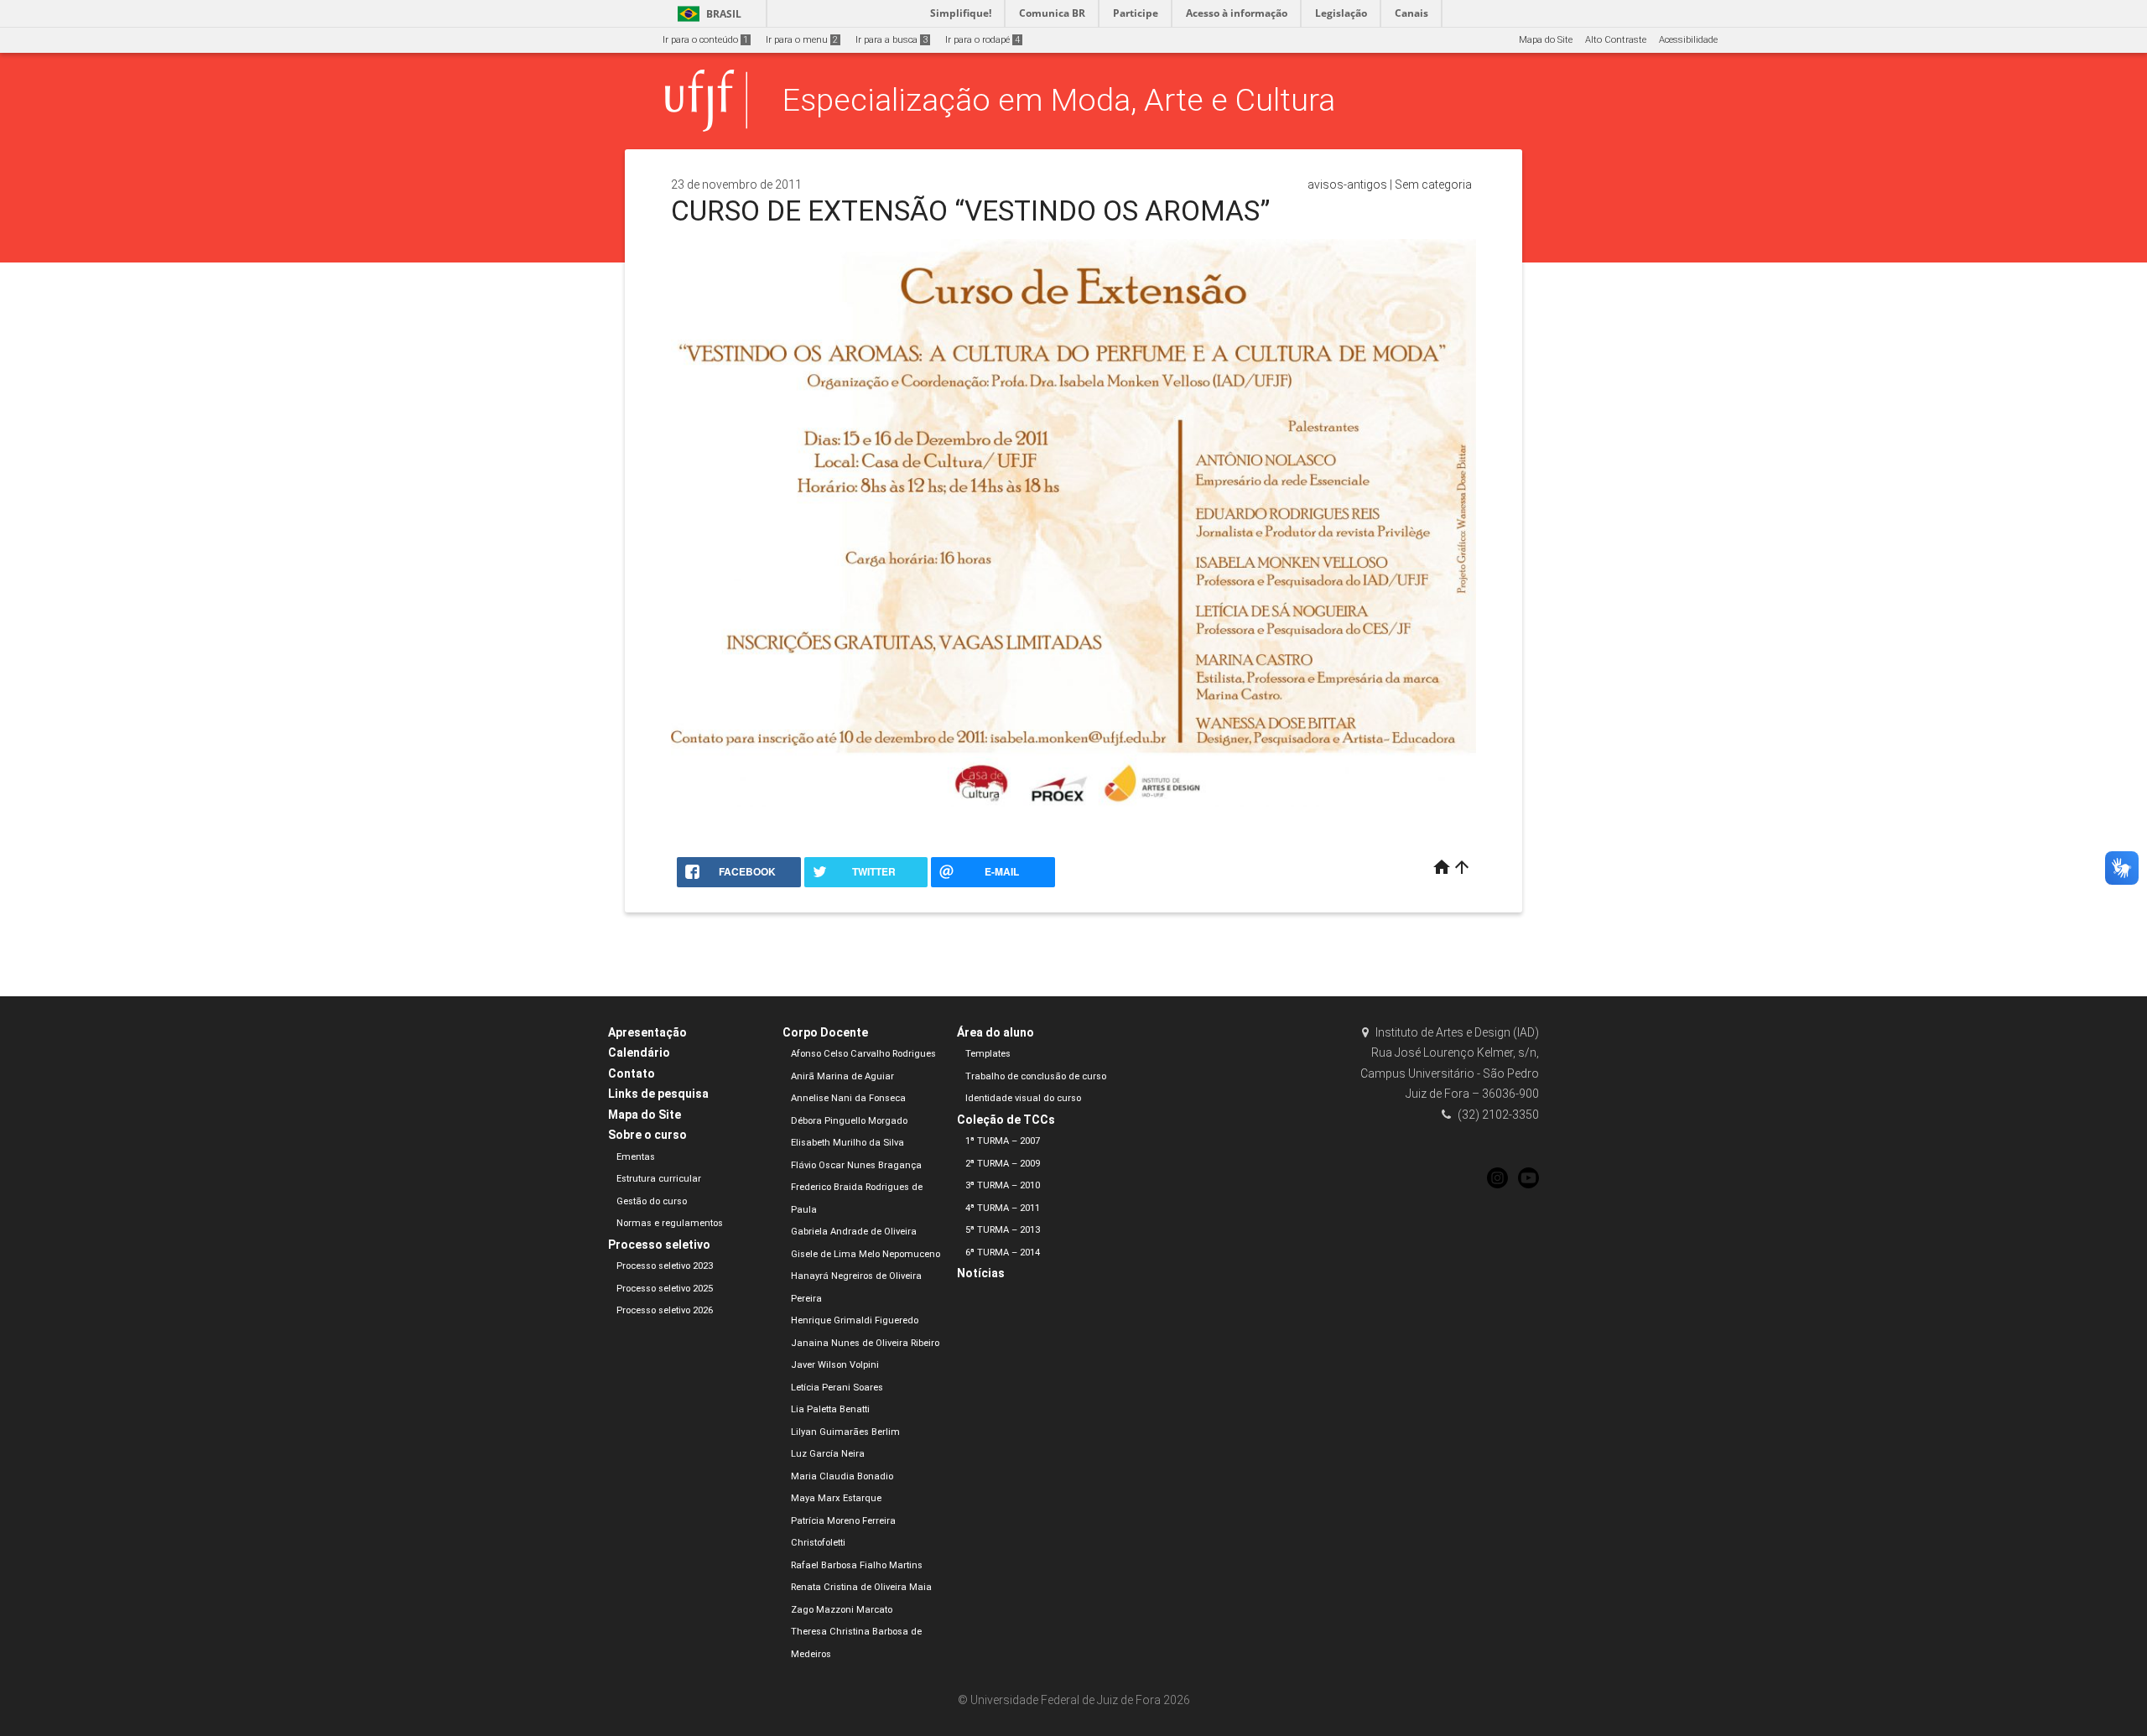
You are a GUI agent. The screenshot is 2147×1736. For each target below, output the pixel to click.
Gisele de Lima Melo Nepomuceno (866, 1254)
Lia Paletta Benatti (830, 1409)
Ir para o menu (802, 40)
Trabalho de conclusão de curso (1036, 1076)
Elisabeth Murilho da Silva (847, 1143)
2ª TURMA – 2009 (1003, 1164)
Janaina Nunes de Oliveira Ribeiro (865, 1343)
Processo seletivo (659, 1245)
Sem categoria (1433, 185)
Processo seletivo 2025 (665, 1289)
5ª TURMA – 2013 (1003, 1230)
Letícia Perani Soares (837, 1388)
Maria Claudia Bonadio (842, 1476)
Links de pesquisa (658, 1094)
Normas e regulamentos (670, 1223)
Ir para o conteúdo (705, 40)
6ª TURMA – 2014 (1003, 1253)
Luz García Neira (828, 1454)
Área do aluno (996, 1032)
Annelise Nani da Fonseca (848, 1098)
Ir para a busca (892, 40)
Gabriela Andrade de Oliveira (854, 1232)
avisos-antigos (1347, 185)
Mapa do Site (1546, 40)
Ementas (636, 1157)
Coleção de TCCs (1006, 1120)
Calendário (639, 1053)
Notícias (981, 1273)
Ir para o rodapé (983, 40)
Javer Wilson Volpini (835, 1365)
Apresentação (647, 1032)
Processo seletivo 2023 (665, 1266)
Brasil (707, 14)
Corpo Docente (825, 1032)
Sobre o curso (647, 1135)
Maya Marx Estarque (836, 1498)
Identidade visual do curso (1023, 1098)
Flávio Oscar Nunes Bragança (856, 1165)
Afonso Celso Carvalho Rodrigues (863, 1054)
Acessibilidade (1688, 40)
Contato (632, 1073)
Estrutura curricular (659, 1179)
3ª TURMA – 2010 (1003, 1185)
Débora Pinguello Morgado (849, 1121)
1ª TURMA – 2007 (1003, 1141)
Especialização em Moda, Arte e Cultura (1059, 100)
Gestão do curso (652, 1201)
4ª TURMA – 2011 (1003, 1208)
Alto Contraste (1616, 40)
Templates (988, 1054)
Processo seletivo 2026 (665, 1310)
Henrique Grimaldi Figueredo (855, 1320)
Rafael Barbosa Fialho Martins (857, 1565)
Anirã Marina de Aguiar (842, 1076)
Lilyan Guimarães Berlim (845, 1432)
